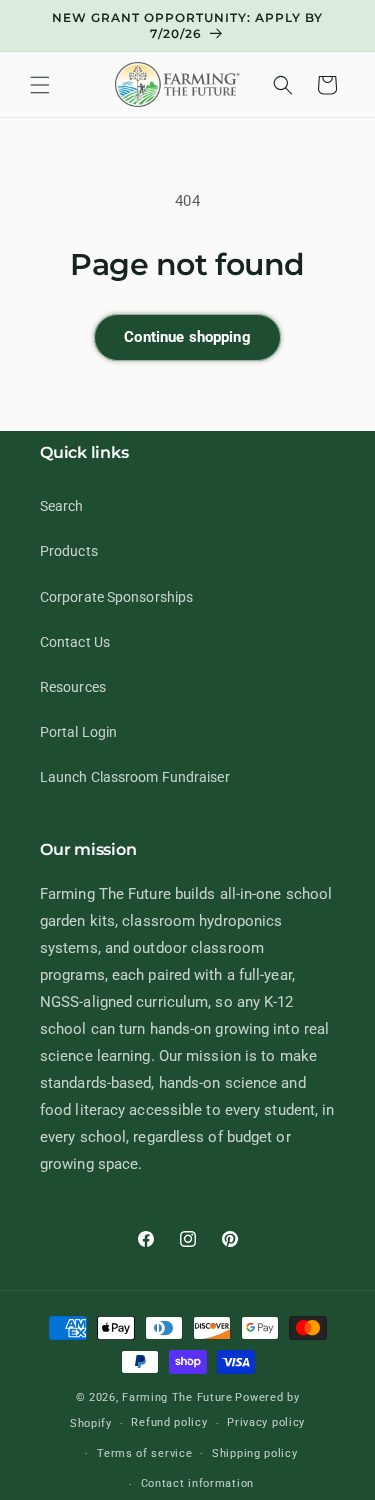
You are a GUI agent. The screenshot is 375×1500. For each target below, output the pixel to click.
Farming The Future (177, 1397)
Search (62, 506)
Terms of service (144, 1453)
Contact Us (75, 642)
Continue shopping (187, 337)
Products (69, 551)
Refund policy (169, 1422)
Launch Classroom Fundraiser (135, 777)
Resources (73, 687)
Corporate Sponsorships (116, 597)
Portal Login (78, 732)
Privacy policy (266, 1422)
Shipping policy (255, 1453)
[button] (40, 85)
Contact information (197, 1483)
